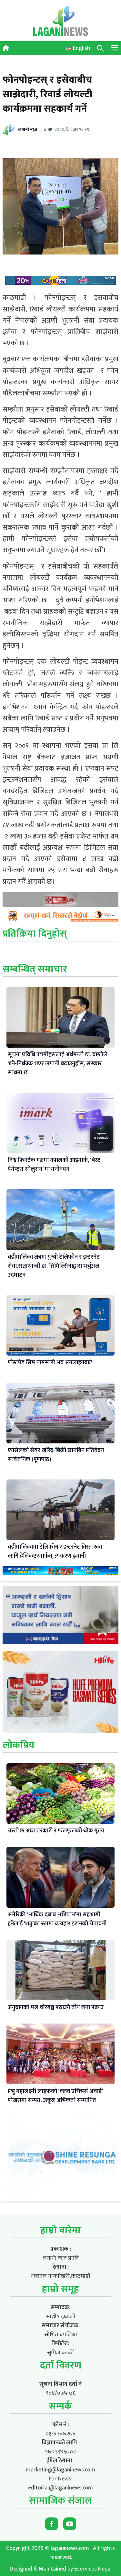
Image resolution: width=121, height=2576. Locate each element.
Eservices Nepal (93, 2569)
